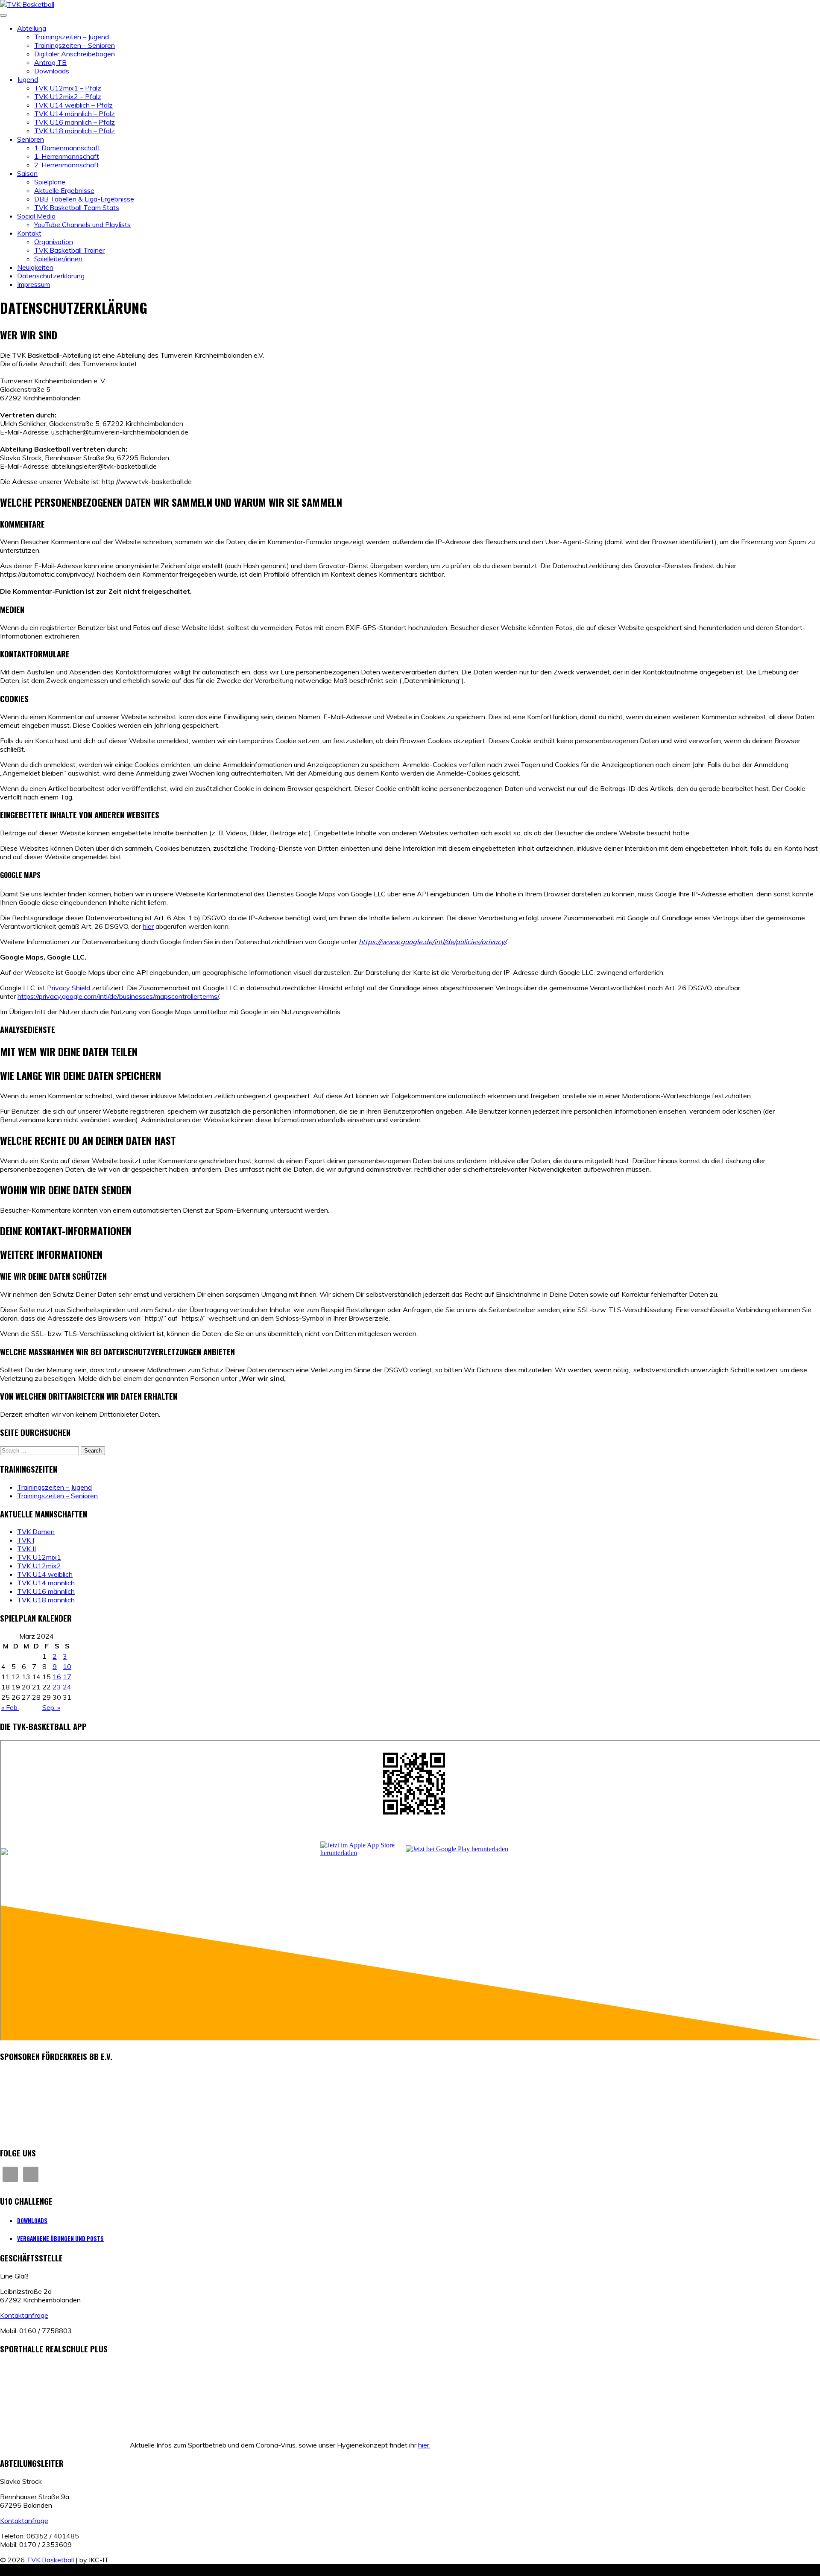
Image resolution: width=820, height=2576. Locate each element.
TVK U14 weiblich (45, 1574)
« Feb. (10, 1707)
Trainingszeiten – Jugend (72, 37)
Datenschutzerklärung (51, 276)
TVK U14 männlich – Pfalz (75, 114)
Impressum (34, 284)
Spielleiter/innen (58, 259)
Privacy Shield (69, 988)
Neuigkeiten (35, 267)
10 (67, 1666)
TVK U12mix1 (39, 1557)
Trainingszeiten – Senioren (75, 45)
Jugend (28, 79)
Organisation (54, 242)
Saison (27, 173)
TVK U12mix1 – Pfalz (68, 88)
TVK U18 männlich (46, 1600)
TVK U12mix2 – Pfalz (68, 96)
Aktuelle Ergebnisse (64, 190)
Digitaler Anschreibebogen (75, 54)
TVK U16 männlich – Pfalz (75, 122)
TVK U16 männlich (46, 1591)
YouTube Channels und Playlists (82, 225)
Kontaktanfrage (24, 2315)
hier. (424, 2445)
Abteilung (32, 28)
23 (57, 1687)
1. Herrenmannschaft (67, 156)
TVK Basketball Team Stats (77, 207)
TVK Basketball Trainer (69, 250)
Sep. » (51, 1707)
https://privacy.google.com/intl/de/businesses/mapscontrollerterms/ (118, 996)
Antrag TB (50, 62)
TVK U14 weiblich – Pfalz (73, 105)
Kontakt (29, 233)
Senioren (31, 139)
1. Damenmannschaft (67, 148)
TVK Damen (36, 1532)
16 (57, 1677)
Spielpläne (50, 182)
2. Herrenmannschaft (67, 165)
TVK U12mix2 (39, 1566)
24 (67, 1687)
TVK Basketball (50, 2560)
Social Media (36, 216)
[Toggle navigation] (3, 15)
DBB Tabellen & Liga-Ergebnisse (84, 199)
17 (67, 1677)
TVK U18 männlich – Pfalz (75, 131)
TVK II (26, 1549)
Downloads (52, 71)
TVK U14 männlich (46, 1583)
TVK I (26, 1540)
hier (148, 926)
